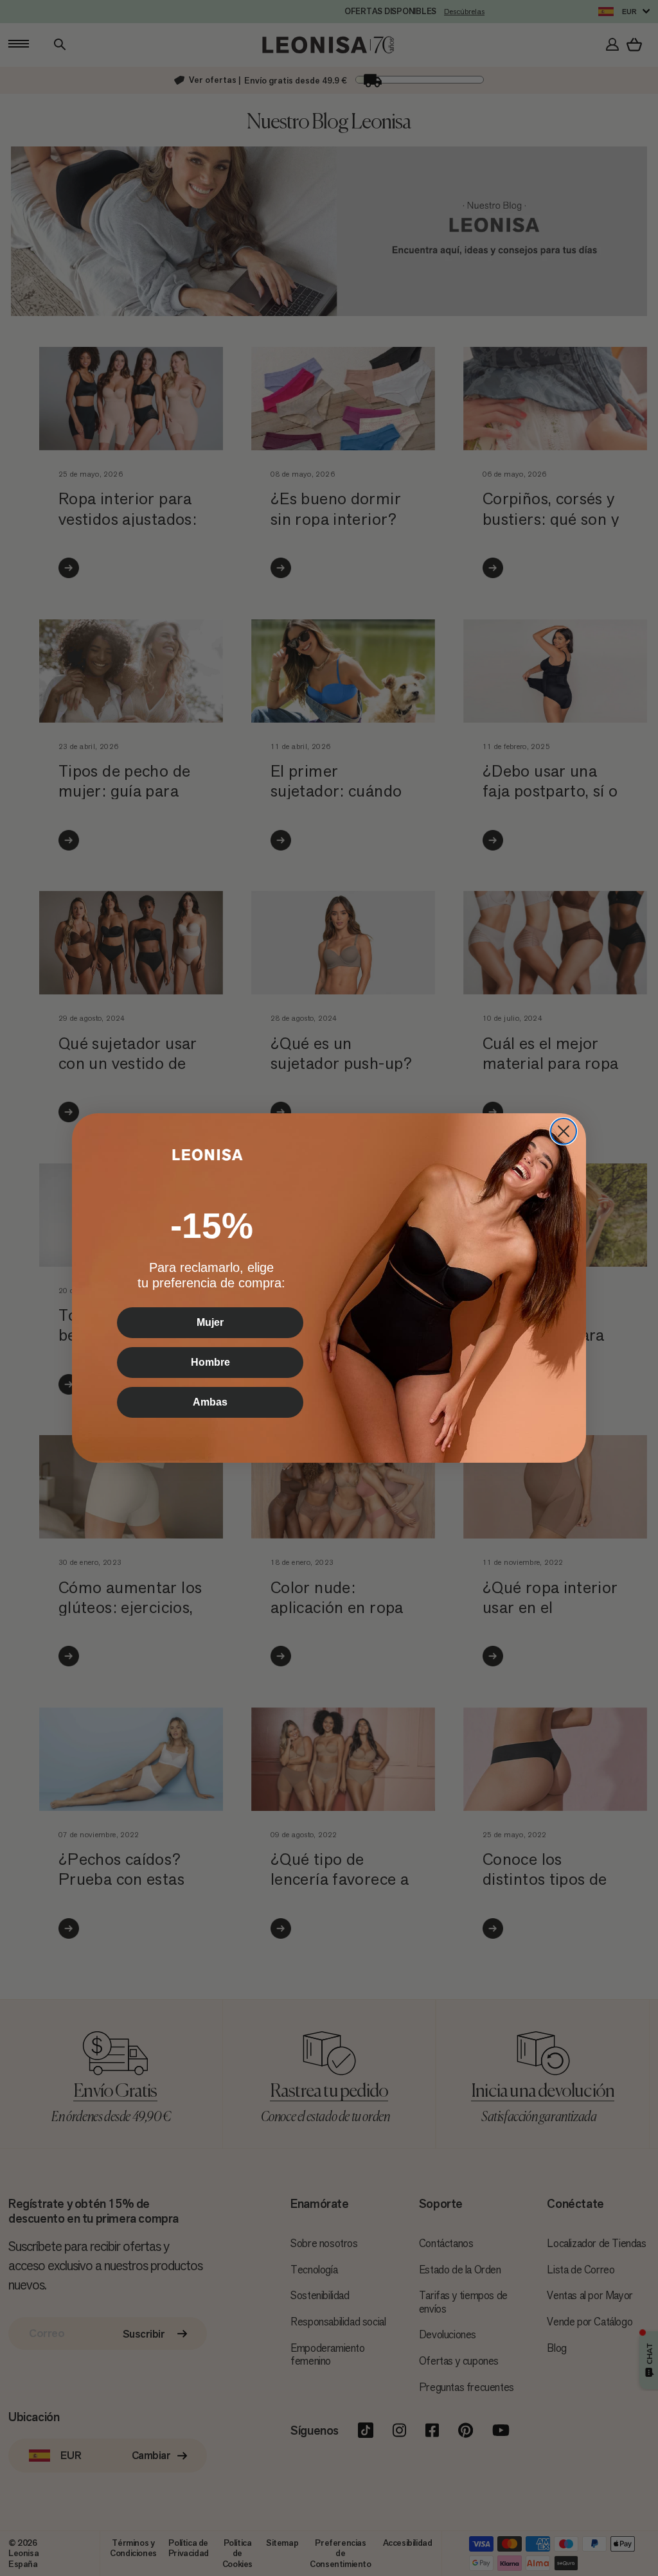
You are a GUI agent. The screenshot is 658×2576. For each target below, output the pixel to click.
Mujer (210, 1322)
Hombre (210, 1362)
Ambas (210, 1402)
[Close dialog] (564, 1131)
